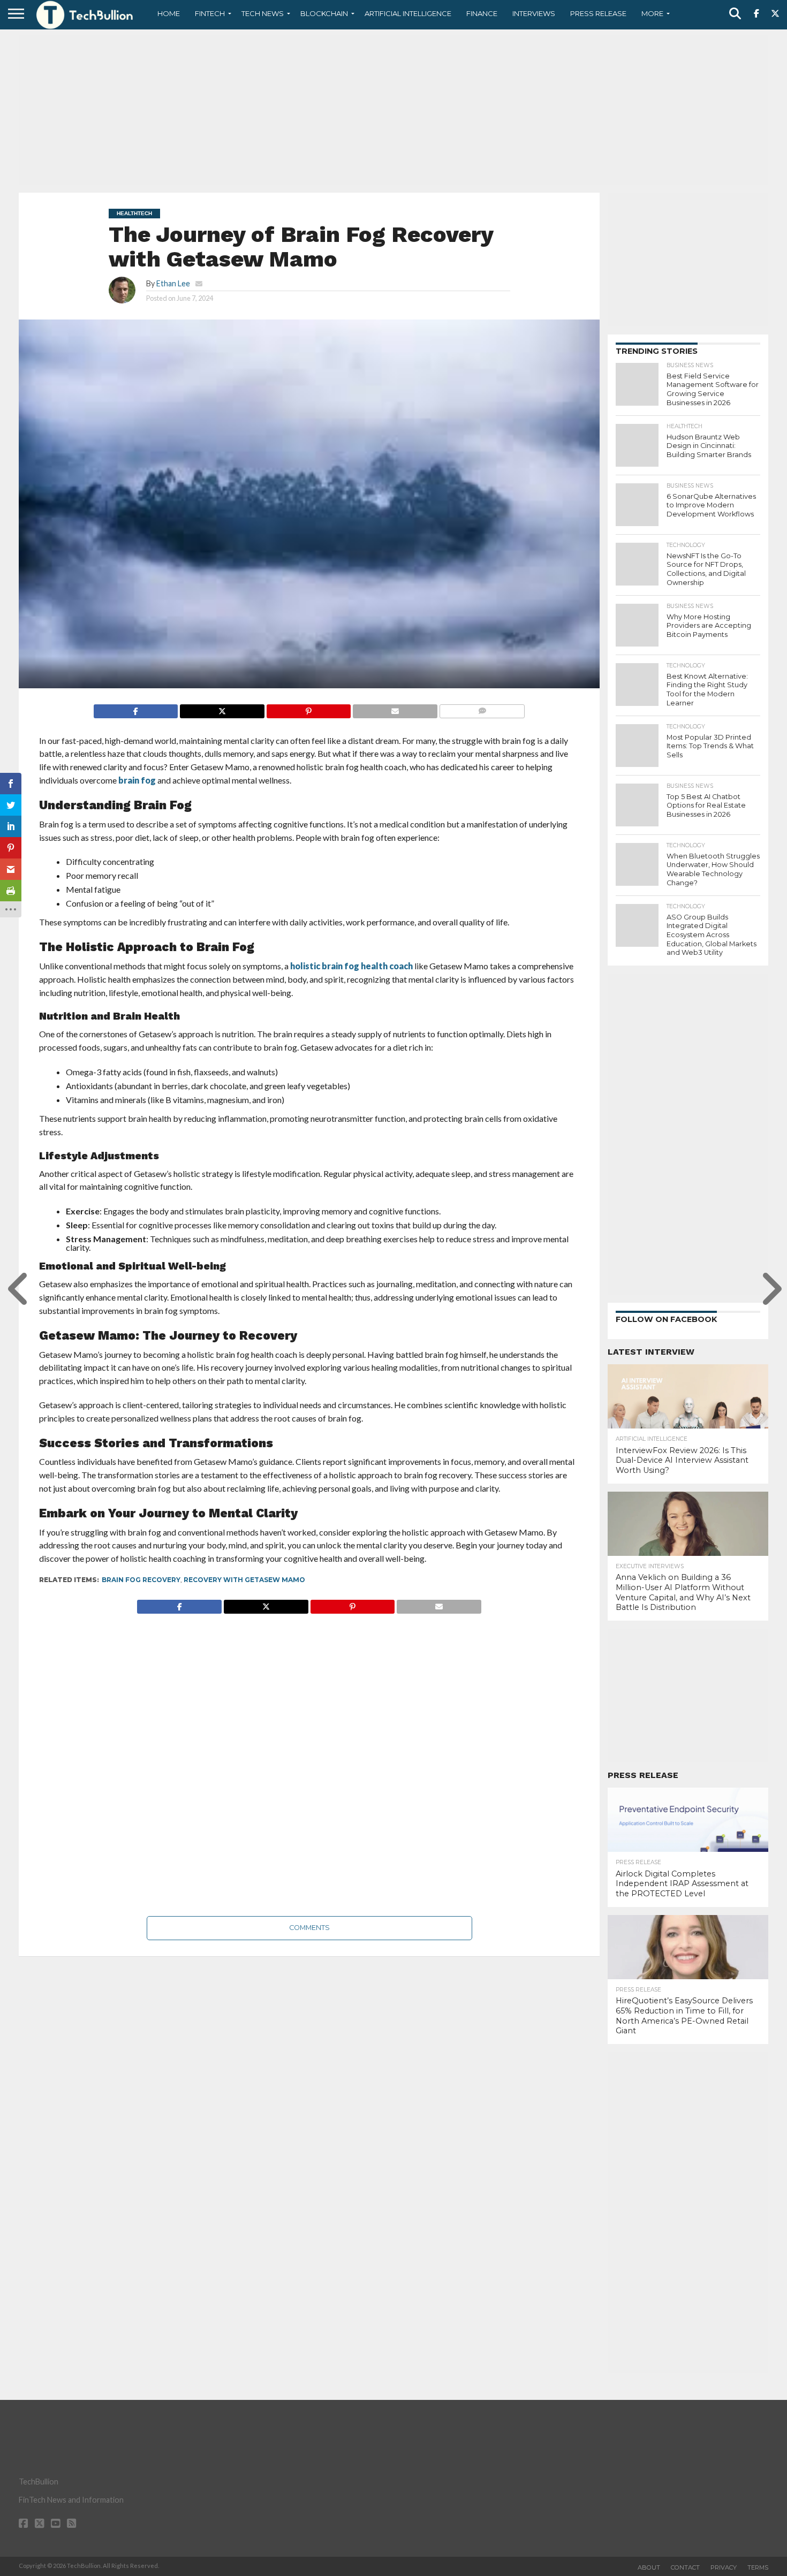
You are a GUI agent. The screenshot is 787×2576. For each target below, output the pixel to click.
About (649, 2567)
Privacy (724, 2567)
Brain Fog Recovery (141, 1580)
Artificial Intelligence (408, 13)
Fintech (210, 13)
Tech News (263, 13)
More (652, 13)
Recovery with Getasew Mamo (244, 1580)
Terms (758, 2567)
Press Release (598, 13)
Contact (685, 2567)
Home (169, 13)
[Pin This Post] (309, 708)
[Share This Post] (222, 708)
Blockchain (324, 13)
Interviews (534, 13)
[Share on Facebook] (136, 708)
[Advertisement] (393, 110)
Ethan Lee (173, 283)
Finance (482, 13)
